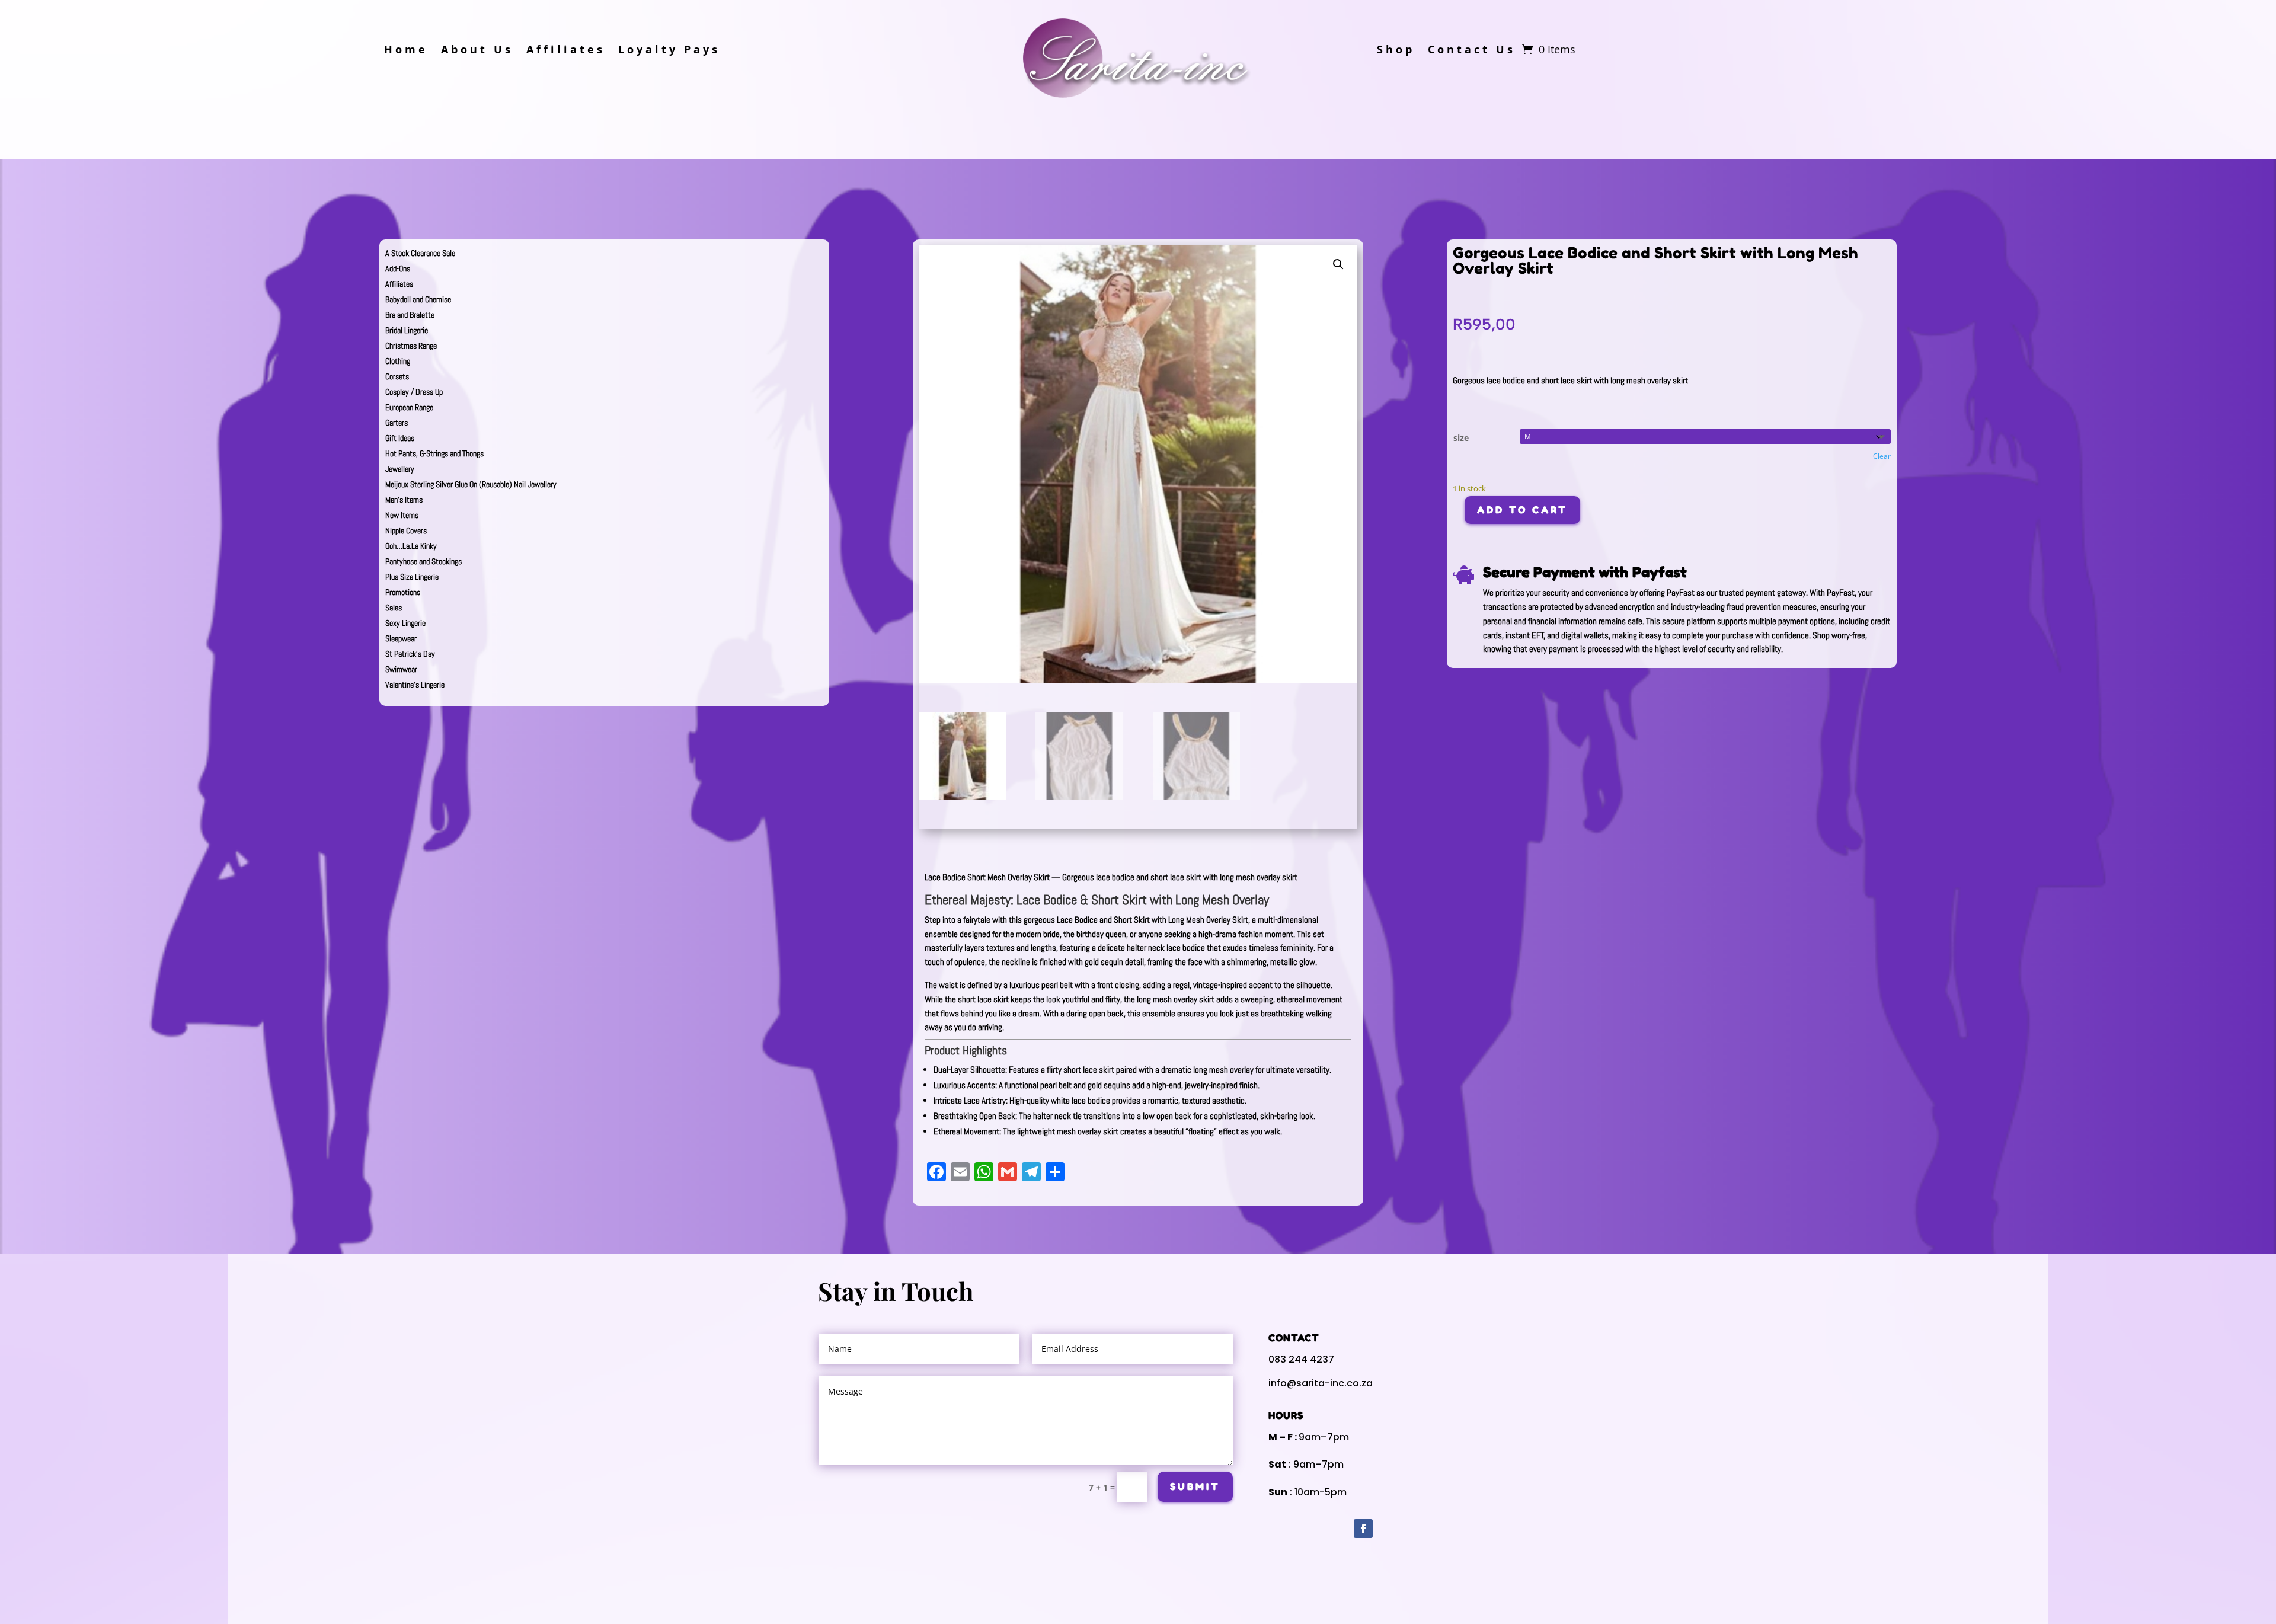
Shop (1396, 51)
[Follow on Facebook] (1363, 1529)
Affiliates (566, 51)
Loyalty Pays (669, 51)
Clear (1882, 456)
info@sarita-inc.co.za (1321, 1383)
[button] (1338, 264)
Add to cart (1522, 510)
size (1461, 438)
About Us (477, 51)
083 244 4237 (1301, 1359)
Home (406, 51)
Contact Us (1472, 51)
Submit (1195, 1486)
